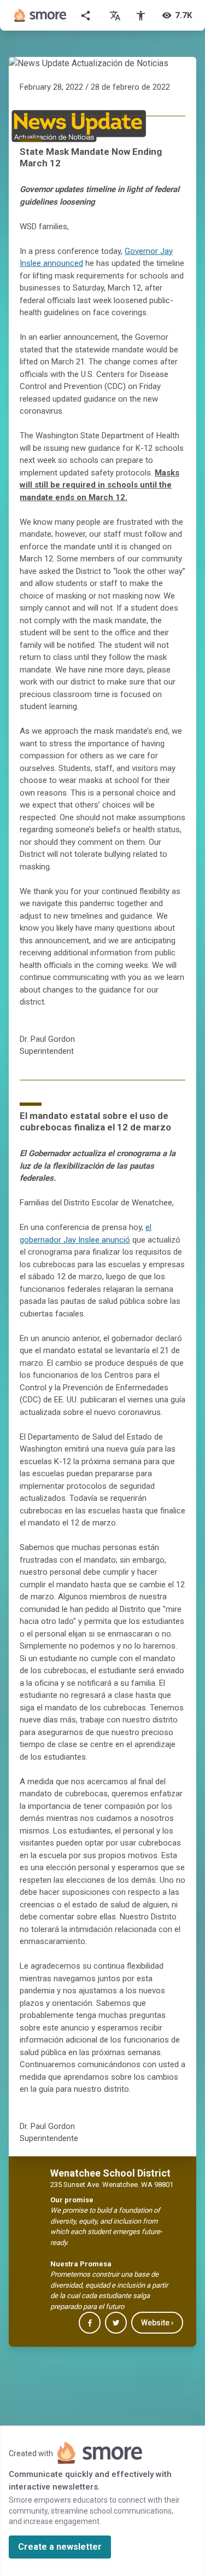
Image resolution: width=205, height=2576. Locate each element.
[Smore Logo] (40, 15)
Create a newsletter (60, 2547)
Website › (157, 2323)
